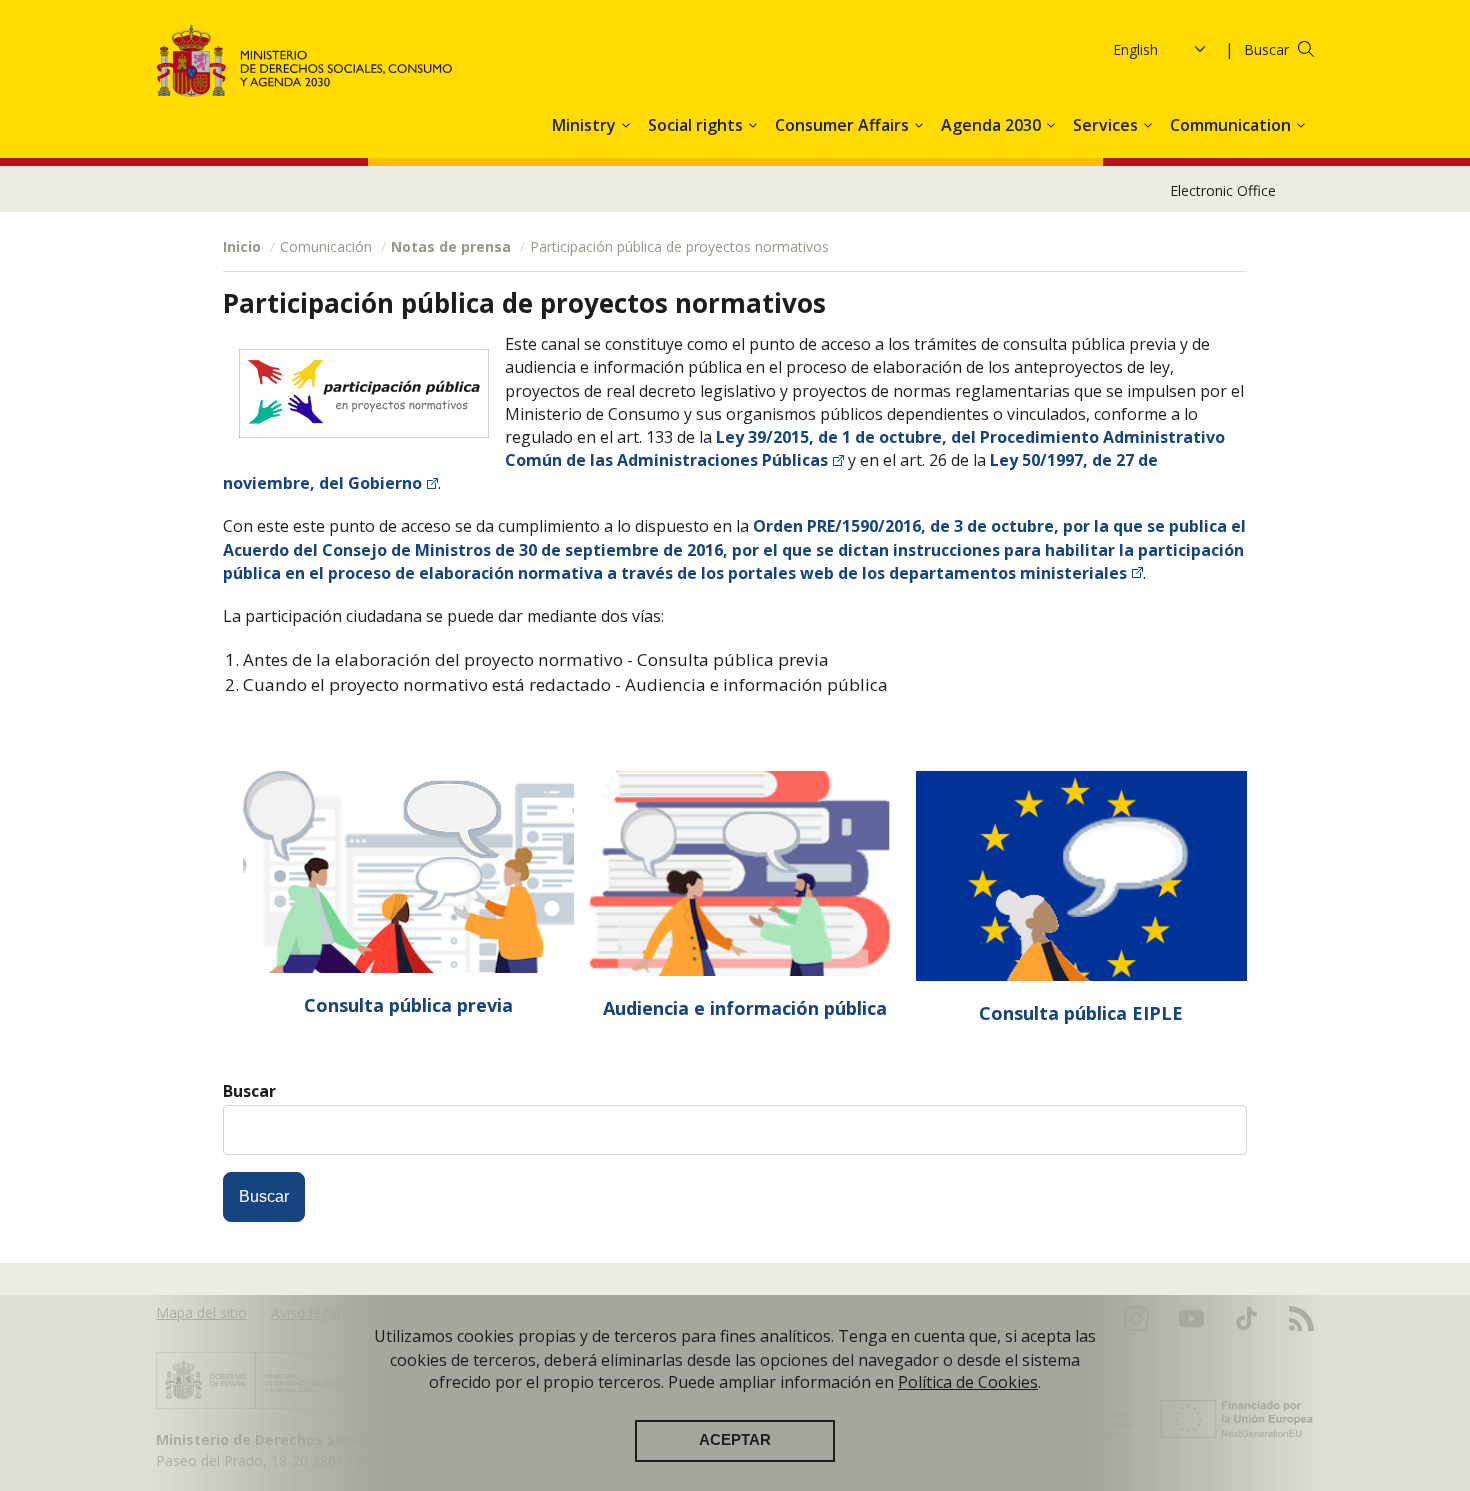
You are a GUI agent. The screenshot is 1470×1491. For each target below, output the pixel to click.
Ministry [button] (586, 125)
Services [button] (1107, 125)
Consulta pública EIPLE (1081, 1013)
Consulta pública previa (408, 1005)
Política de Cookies (968, 1382)
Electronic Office (1223, 190)
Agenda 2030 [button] (993, 125)
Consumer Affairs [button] (844, 125)
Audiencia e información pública (745, 1008)
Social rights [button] (697, 125)
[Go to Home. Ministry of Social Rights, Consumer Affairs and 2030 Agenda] (305, 60)
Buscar (1266, 49)
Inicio (242, 246)
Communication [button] (1232, 125)
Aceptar (735, 1440)
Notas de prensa (451, 246)
